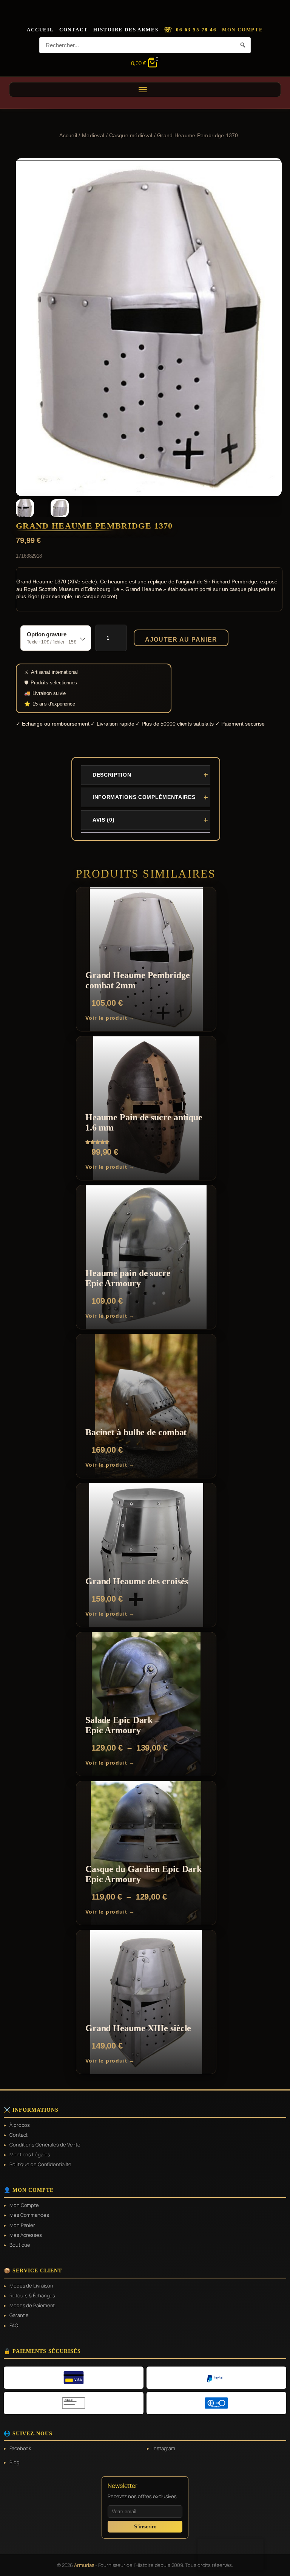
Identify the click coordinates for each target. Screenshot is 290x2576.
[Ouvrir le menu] (145, 90)
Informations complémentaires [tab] (144, 797)
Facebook (20, 2448)
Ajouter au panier (181, 640)
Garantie (19, 2315)
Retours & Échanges (32, 2295)
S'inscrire (145, 2527)
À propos (20, 2125)
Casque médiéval (131, 135)
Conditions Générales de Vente (45, 2145)
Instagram (164, 2448)
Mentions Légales (30, 2154)
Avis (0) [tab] (104, 820)
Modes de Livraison (31, 2286)
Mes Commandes (29, 2215)
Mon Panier (22, 2225)
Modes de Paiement (32, 2305)
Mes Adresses (26, 2235)
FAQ (14, 2325)
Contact (74, 30)
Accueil (40, 30)
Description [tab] (112, 775)
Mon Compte (243, 30)
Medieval (93, 135)
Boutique (20, 2245)
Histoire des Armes (126, 30)
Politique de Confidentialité (40, 2164)
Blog (15, 2462)
